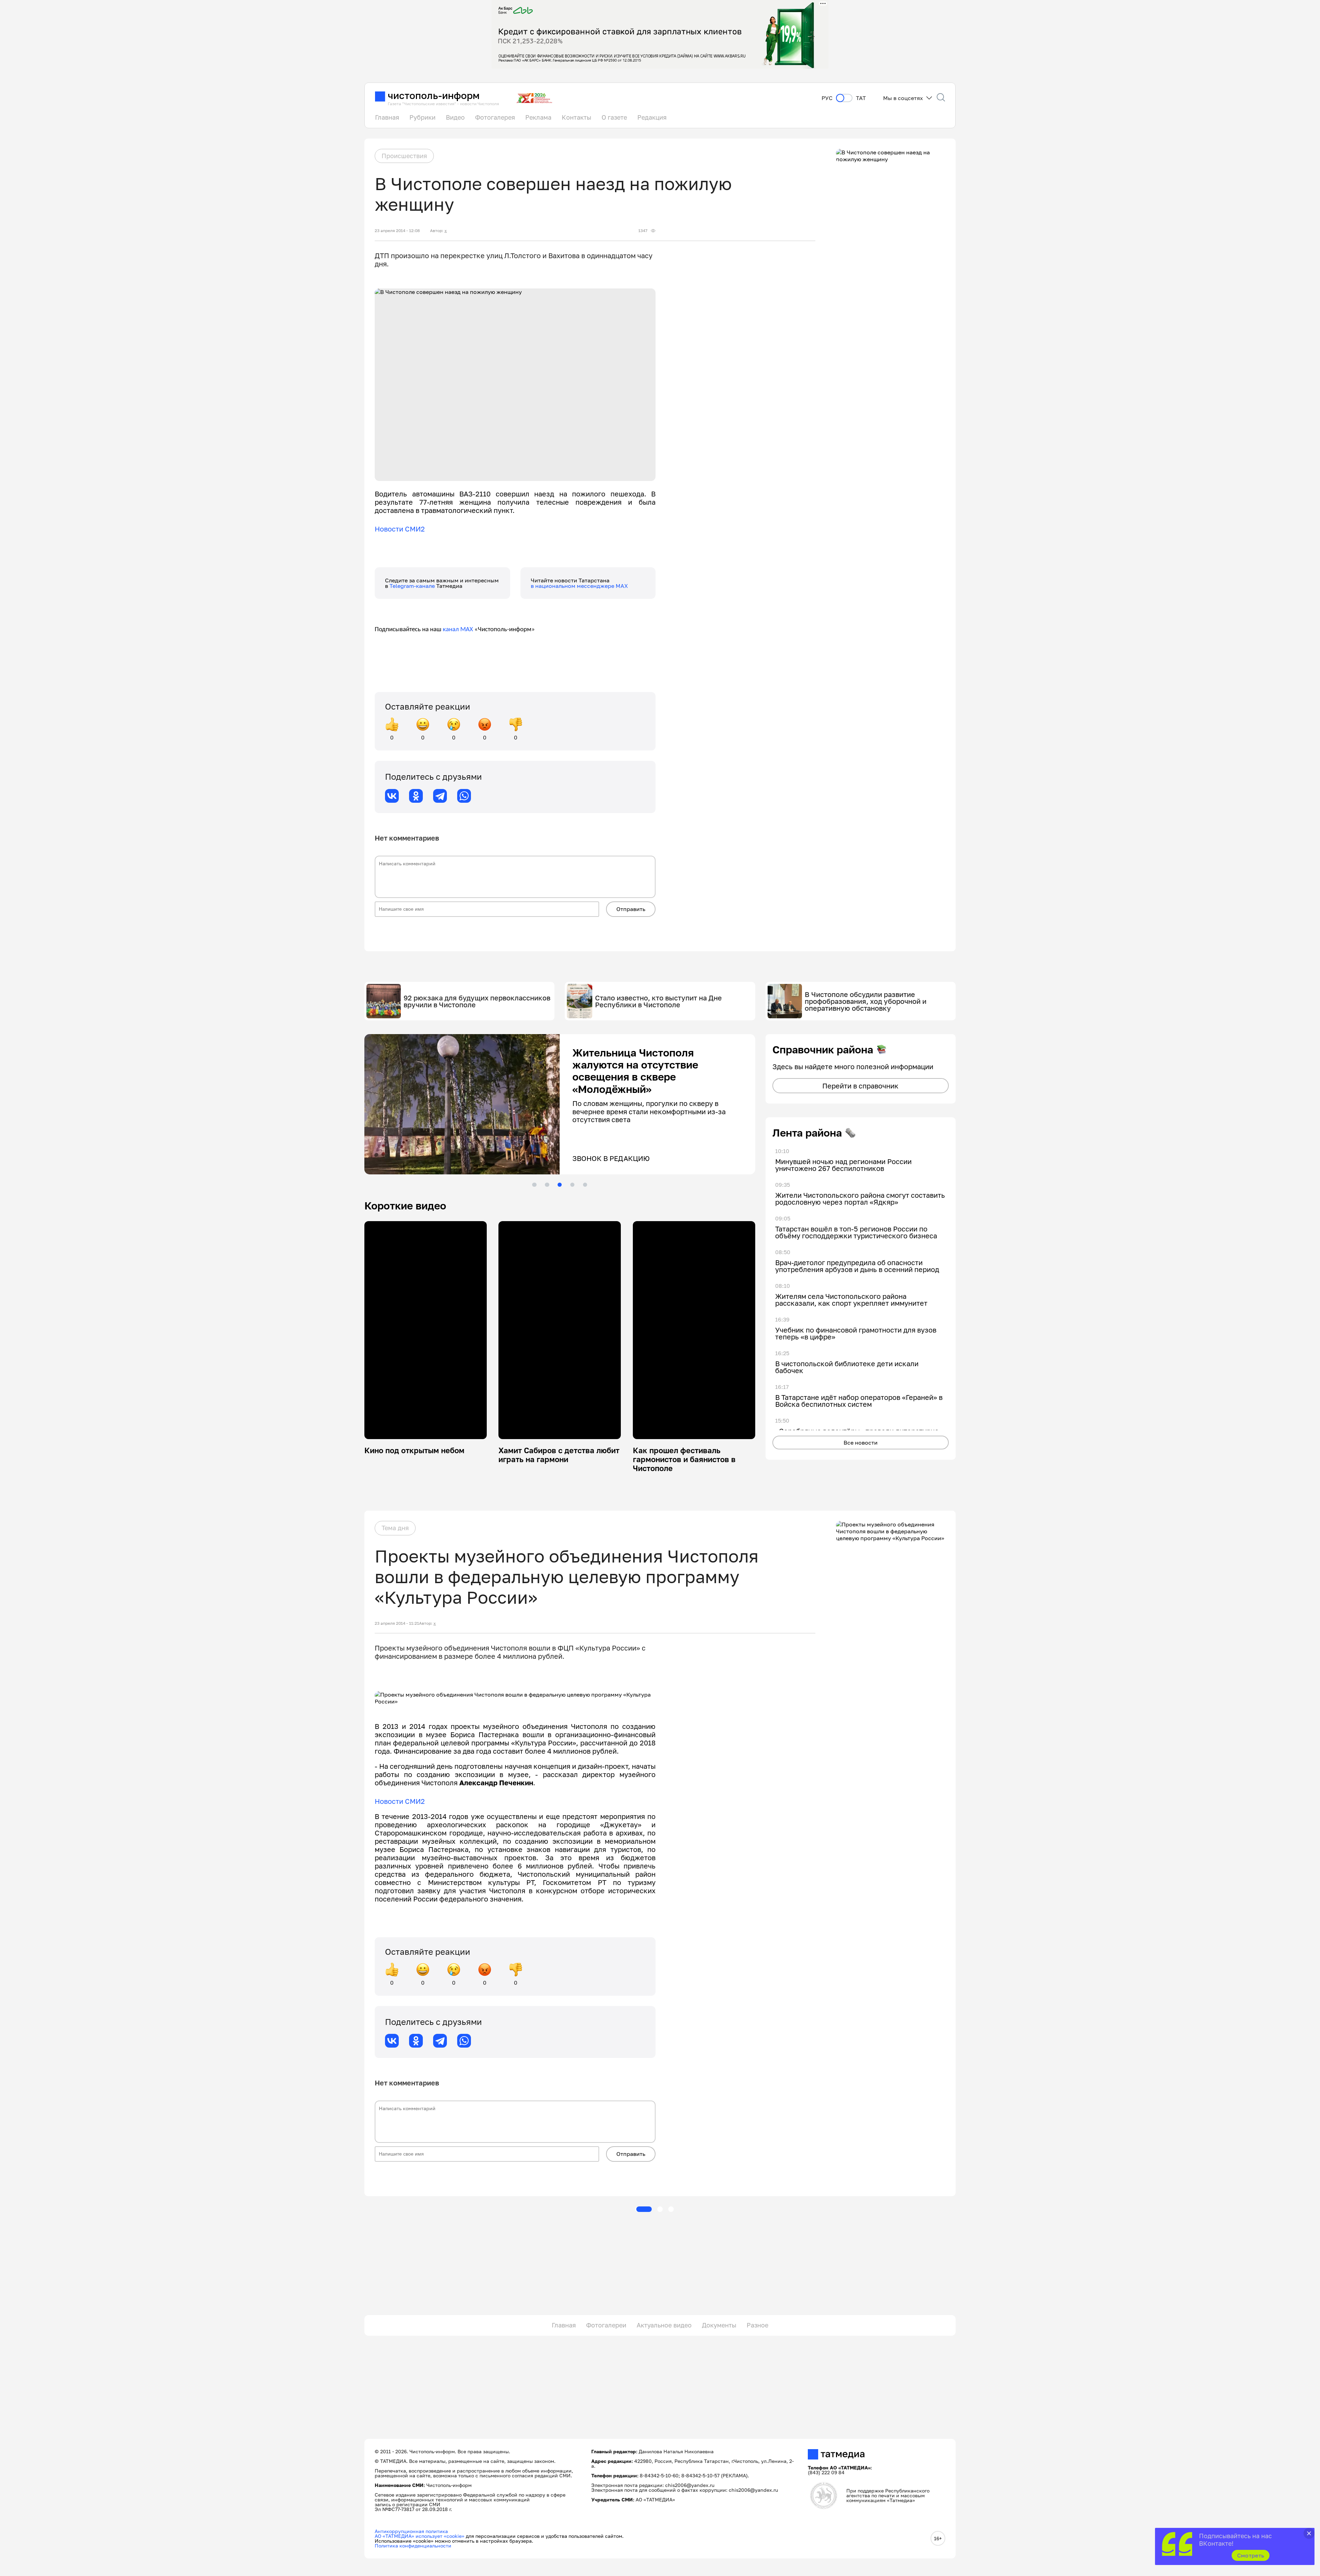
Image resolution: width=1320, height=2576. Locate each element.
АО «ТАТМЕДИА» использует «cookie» (420, 2536)
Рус (827, 98)
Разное (757, 2325)
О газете (614, 117)
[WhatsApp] (464, 796)
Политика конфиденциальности (413, 2546)
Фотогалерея (495, 117)
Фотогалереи (606, 2325)
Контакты (576, 117)
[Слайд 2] (547, 1185)
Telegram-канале (413, 586)
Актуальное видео (664, 2325)
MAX (466, 630)
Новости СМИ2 (400, 529)
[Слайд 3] (560, 1185)
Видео (455, 117)
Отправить (631, 909)
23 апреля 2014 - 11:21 (397, 1623)
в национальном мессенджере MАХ (579, 586)
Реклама (538, 117)
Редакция (652, 117)
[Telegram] (440, 796)
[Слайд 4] (572, 1185)
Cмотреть (1251, 2555)
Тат (861, 98)
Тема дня (395, 1528)
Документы (719, 2325)
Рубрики (422, 117)
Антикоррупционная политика (411, 2531)
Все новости (861, 1443)
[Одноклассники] (416, 796)
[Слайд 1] (534, 1185)
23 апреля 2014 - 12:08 (397, 231)
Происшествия (404, 156)
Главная (387, 117)
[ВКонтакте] (392, 796)
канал (451, 630)
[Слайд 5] (585, 1185)
